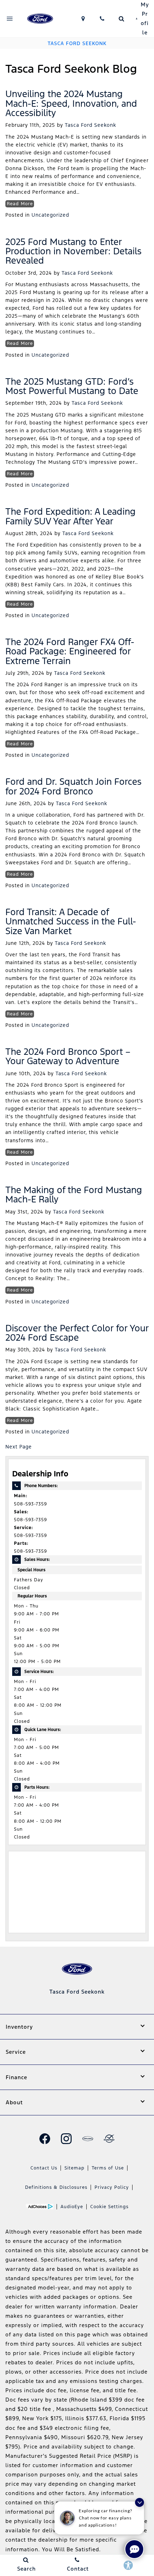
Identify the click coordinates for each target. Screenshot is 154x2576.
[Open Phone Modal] (102, 19)
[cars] (88, 2139)
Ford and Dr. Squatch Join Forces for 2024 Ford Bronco (73, 786)
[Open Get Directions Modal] (83, 19)
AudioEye (72, 2207)
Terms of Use (108, 2168)
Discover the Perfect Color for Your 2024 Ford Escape (77, 1333)
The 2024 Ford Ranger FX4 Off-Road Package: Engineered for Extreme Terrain (70, 651)
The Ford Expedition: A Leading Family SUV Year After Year (71, 516)
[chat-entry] (134, 2549)
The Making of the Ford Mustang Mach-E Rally (74, 1195)
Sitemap (74, 2168)
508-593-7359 (30, 1504)
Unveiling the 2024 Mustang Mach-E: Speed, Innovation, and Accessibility (71, 103)
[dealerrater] (109, 2139)
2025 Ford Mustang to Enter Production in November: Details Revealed (73, 251)
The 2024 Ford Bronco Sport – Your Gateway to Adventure (68, 1056)
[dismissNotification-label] (139, 2502)
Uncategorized (50, 215)
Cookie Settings (109, 2207)
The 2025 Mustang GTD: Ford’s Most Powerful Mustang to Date (72, 386)
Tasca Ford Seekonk (90, 125)
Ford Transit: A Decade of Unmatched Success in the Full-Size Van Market (71, 921)
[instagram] (66, 2139)
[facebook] (45, 2139)
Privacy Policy (112, 2187)
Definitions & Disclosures (56, 2187)
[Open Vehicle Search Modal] (121, 19)
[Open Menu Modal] (10, 19)
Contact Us (44, 2168)
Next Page (19, 1447)
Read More (20, 204)
